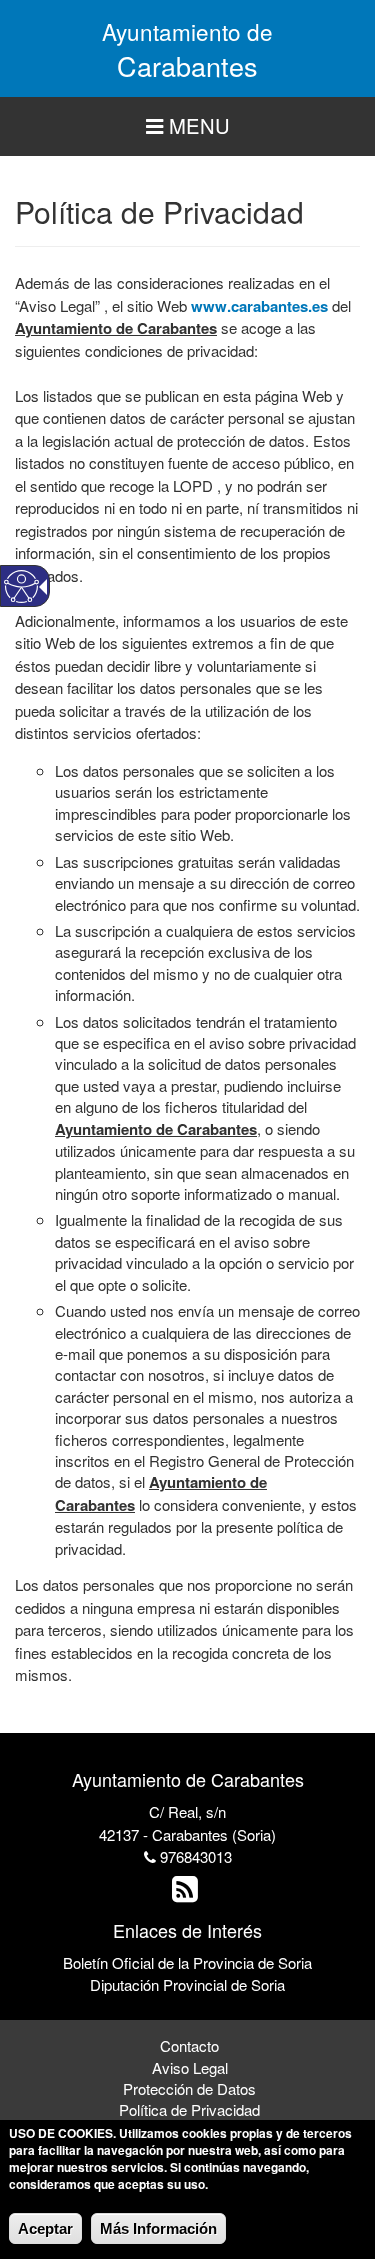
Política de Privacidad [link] (189, 2109)
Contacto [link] (189, 2045)
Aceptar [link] (45, 2228)
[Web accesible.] (21, 586)
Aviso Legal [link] (190, 2067)
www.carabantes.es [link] (259, 306)
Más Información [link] (158, 2228)
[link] (187, 1893)
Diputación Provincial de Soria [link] (187, 1984)
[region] (187, 126)
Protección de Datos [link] (189, 2088)
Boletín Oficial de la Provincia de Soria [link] (187, 1962)
